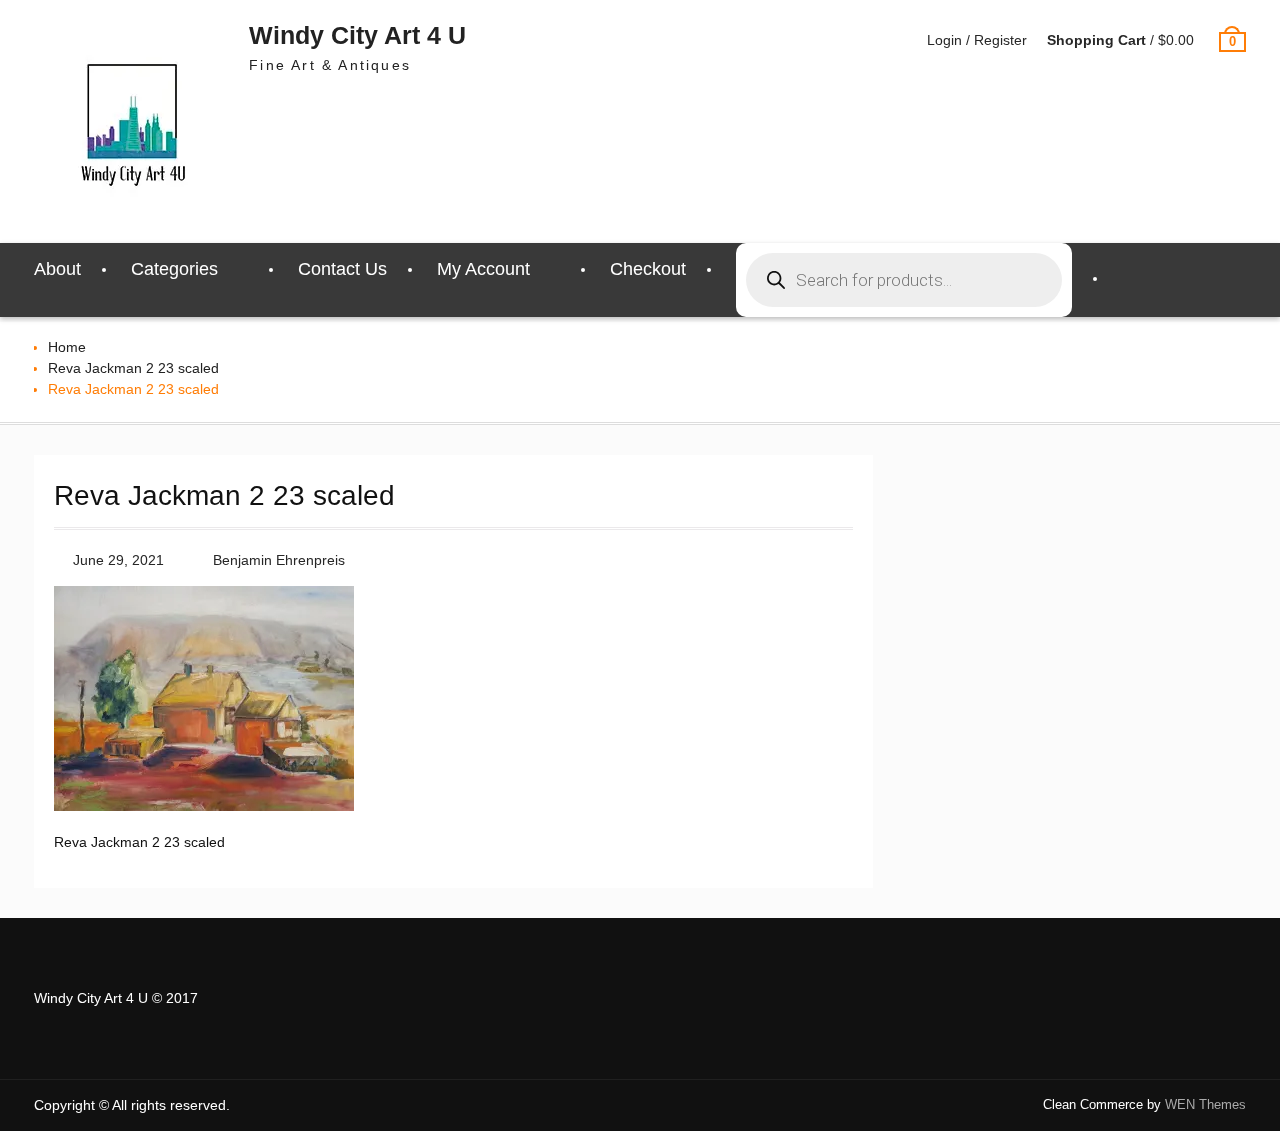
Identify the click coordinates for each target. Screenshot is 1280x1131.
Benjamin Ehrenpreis (279, 560)
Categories (174, 269)
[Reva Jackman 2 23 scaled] (204, 806)
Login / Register (977, 40)
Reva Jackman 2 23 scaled (133, 368)
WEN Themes (1205, 1104)
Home (67, 347)
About (57, 269)
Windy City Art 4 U (357, 35)
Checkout (648, 269)
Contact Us (342, 269)
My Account (483, 269)
